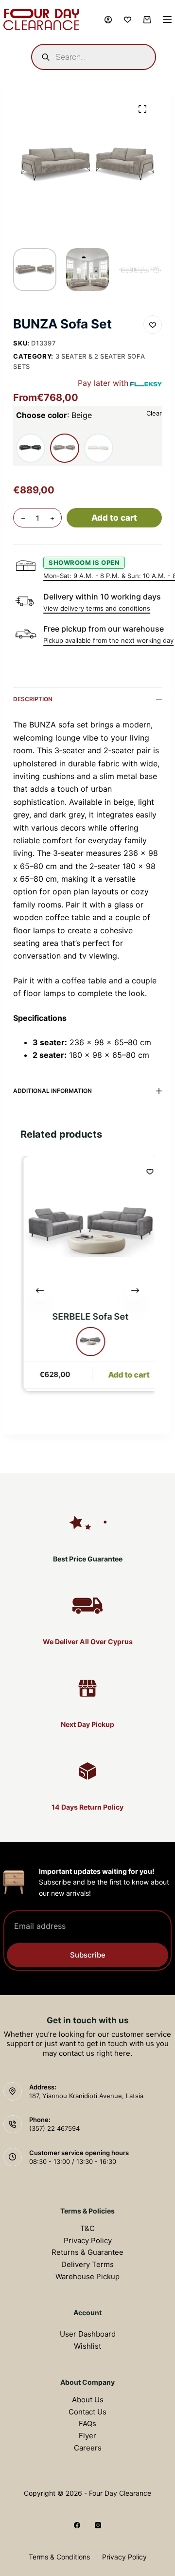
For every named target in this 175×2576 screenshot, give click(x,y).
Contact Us (87, 2412)
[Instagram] (98, 2525)
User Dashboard (88, 2334)
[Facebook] (77, 2525)
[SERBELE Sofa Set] (89, 1231)
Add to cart (114, 518)
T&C (87, 2228)
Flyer (87, 2436)
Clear (154, 413)
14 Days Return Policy (87, 1807)
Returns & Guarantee (87, 2252)
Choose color (54, 415)
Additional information (52, 1091)
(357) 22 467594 (54, 2128)
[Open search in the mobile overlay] (93, 57)
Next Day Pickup (87, 1724)
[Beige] (65, 448)
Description (33, 699)
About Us (88, 2400)
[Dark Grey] (31, 448)
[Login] (108, 20)
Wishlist (87, 2346)
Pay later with (103, 383)
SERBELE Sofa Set (89, 1316)
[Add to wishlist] (153, 325)
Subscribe (88, 1955)
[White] (99, 448)
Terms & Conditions (59, 2557)
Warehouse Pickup (87, 2277)
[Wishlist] (128, 20)
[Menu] (167, 19)
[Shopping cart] (147, 20)
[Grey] (89, 1341)
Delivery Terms (87, 2264)
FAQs (87, 2423)
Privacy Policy (88, 2240)
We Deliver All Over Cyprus (88, 1642)
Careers (88, 2448)
